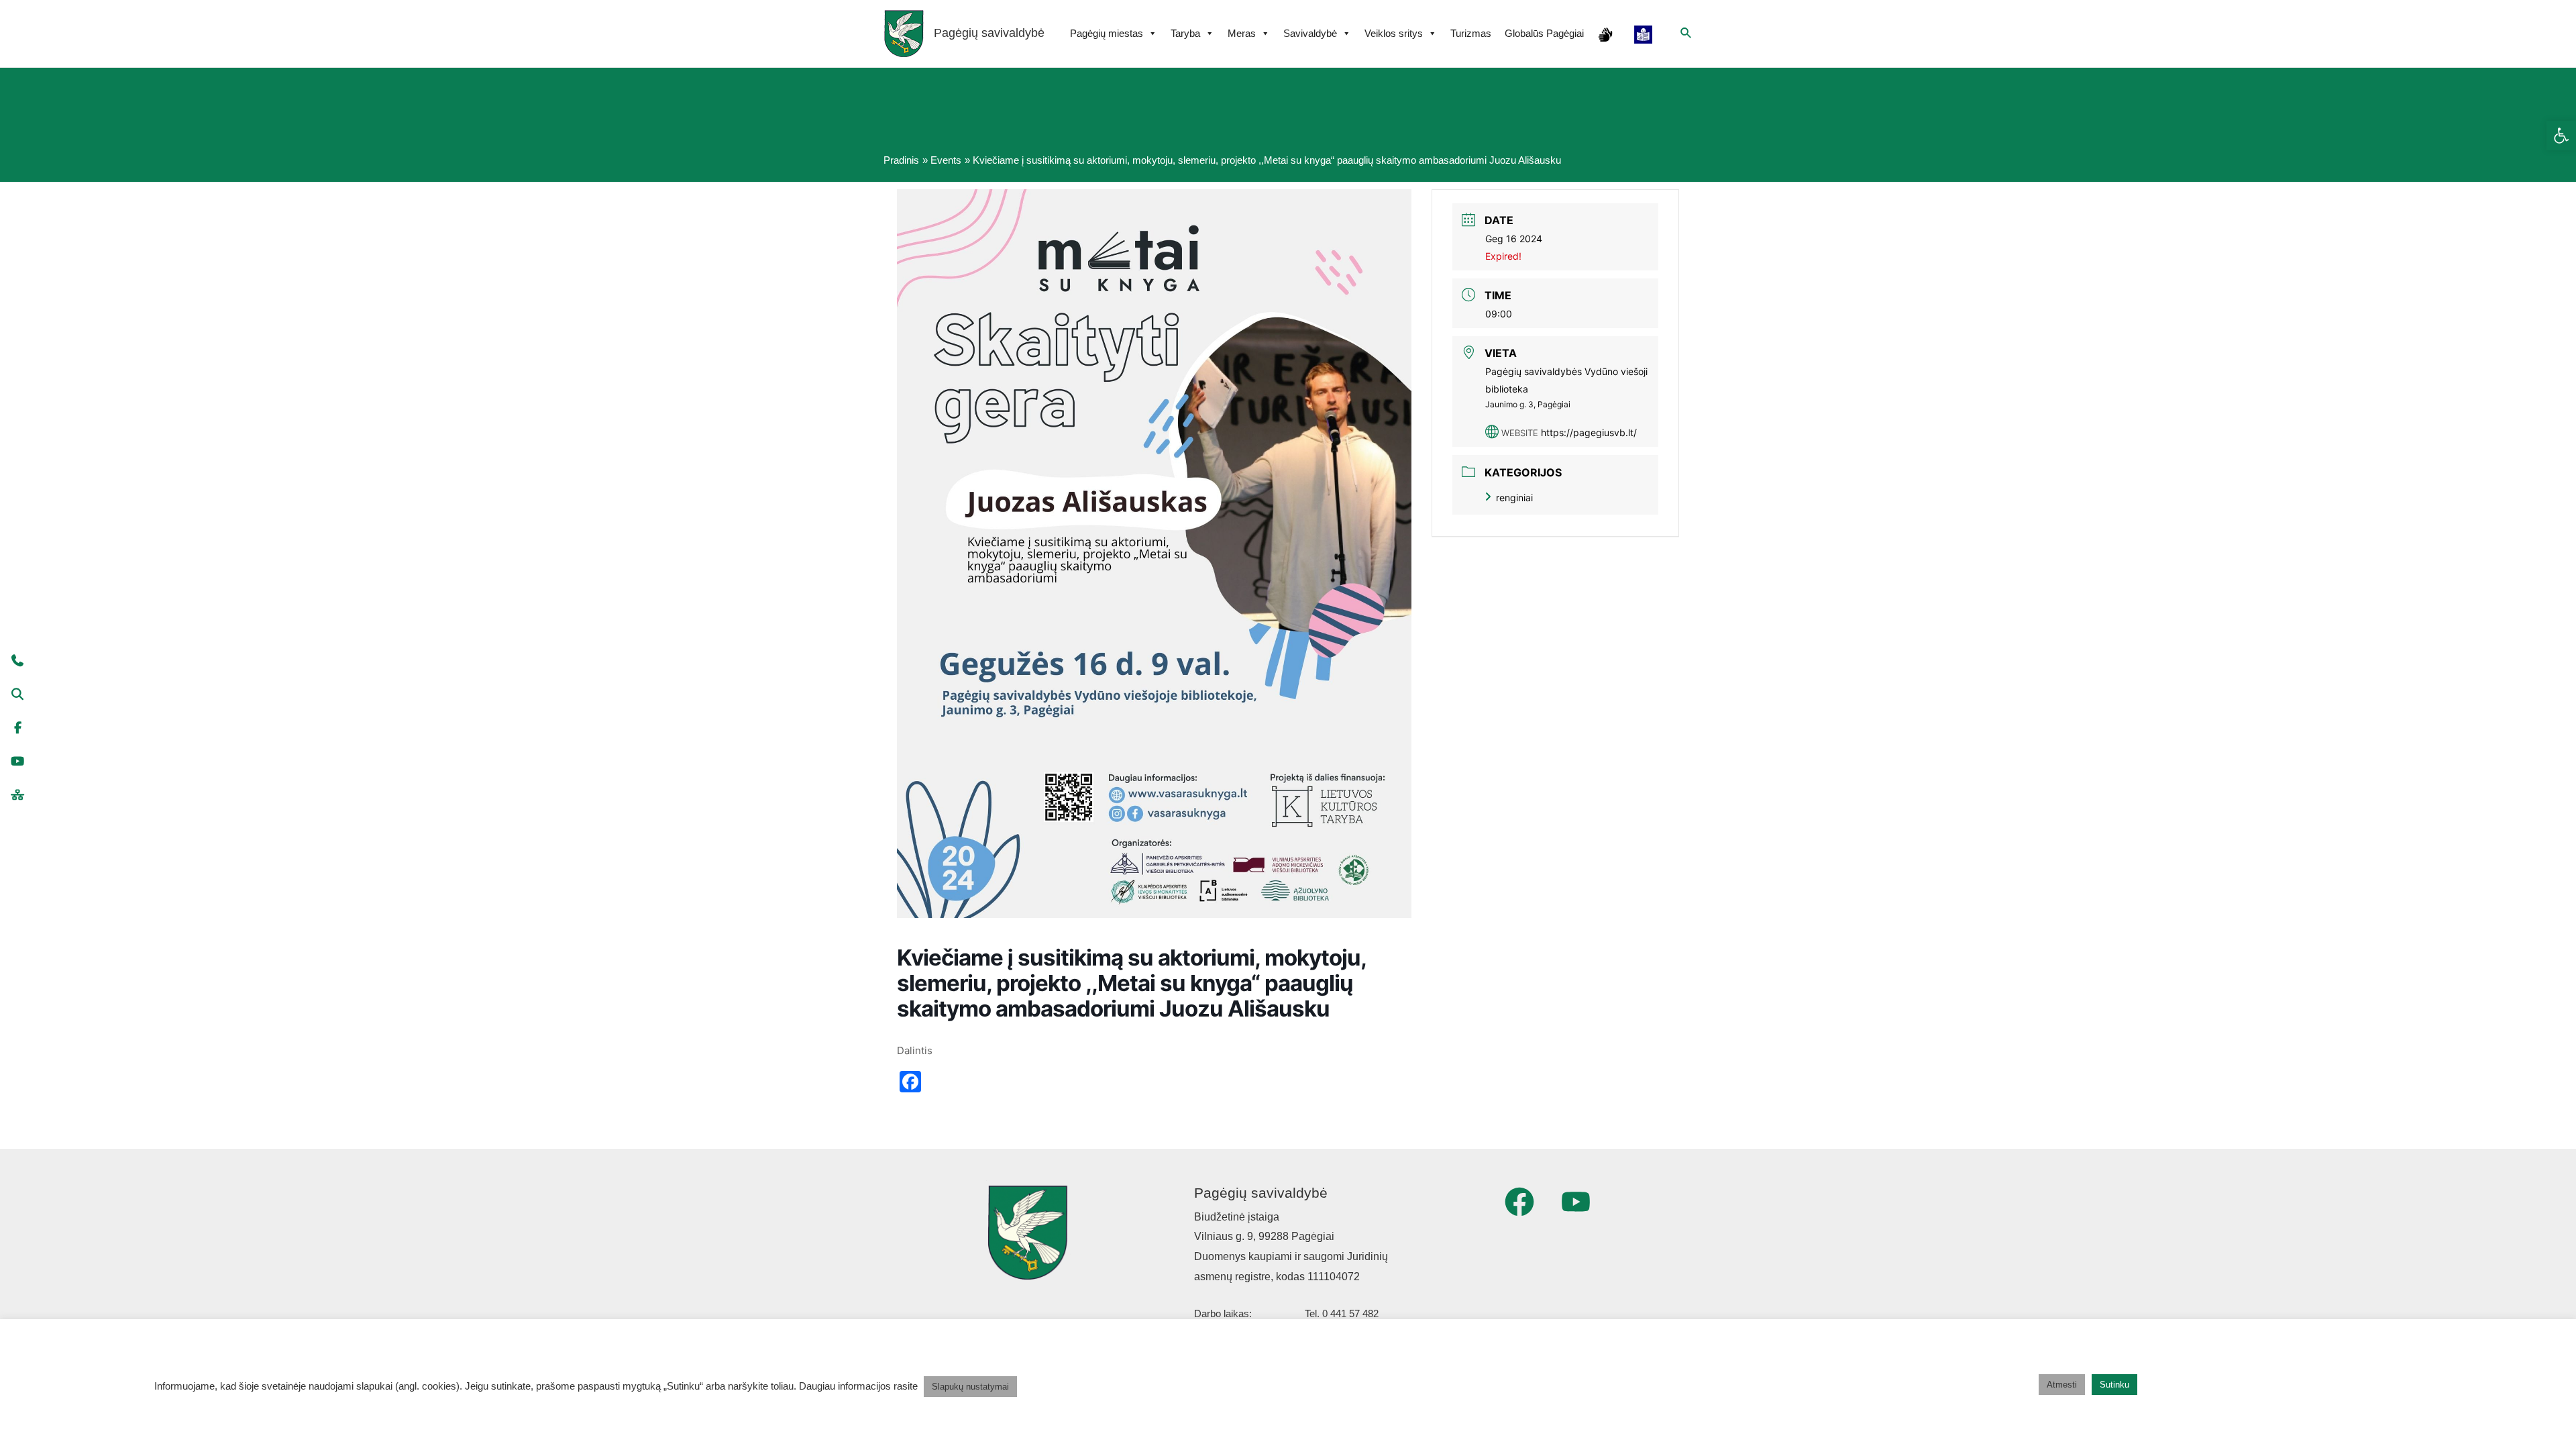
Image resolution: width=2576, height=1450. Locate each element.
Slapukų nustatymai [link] (970, 1387)
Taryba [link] (1185, 33)
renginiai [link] (1514, 498)
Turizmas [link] (1471, 33)
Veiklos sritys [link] (1394, 33)
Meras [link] (1242, 33)
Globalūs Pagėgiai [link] (1544, 33)
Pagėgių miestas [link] (1107, 33)
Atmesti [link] (2062, 1385)
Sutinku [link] (2114, 1385)
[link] (2561, 136)
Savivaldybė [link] (1310, 33)
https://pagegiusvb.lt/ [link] (1589, 432)
